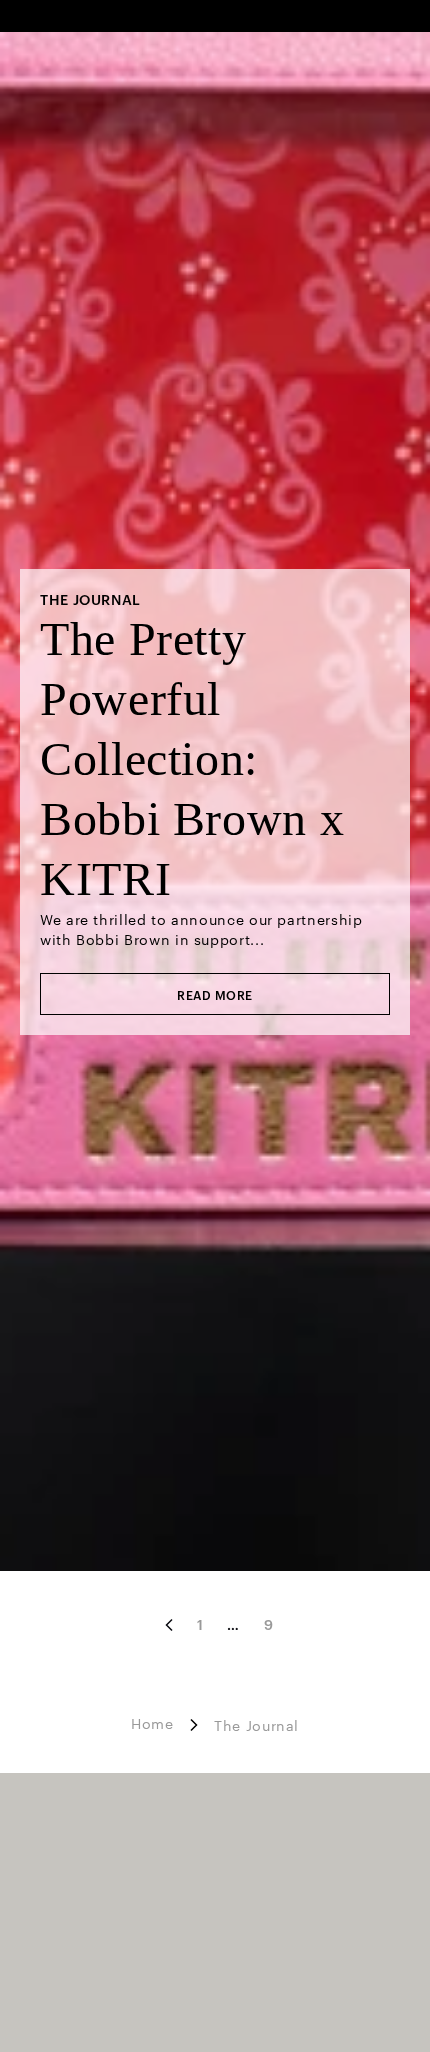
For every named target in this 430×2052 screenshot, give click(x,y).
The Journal (256, 1725)
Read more (214, 994)
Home (152, 1723)
